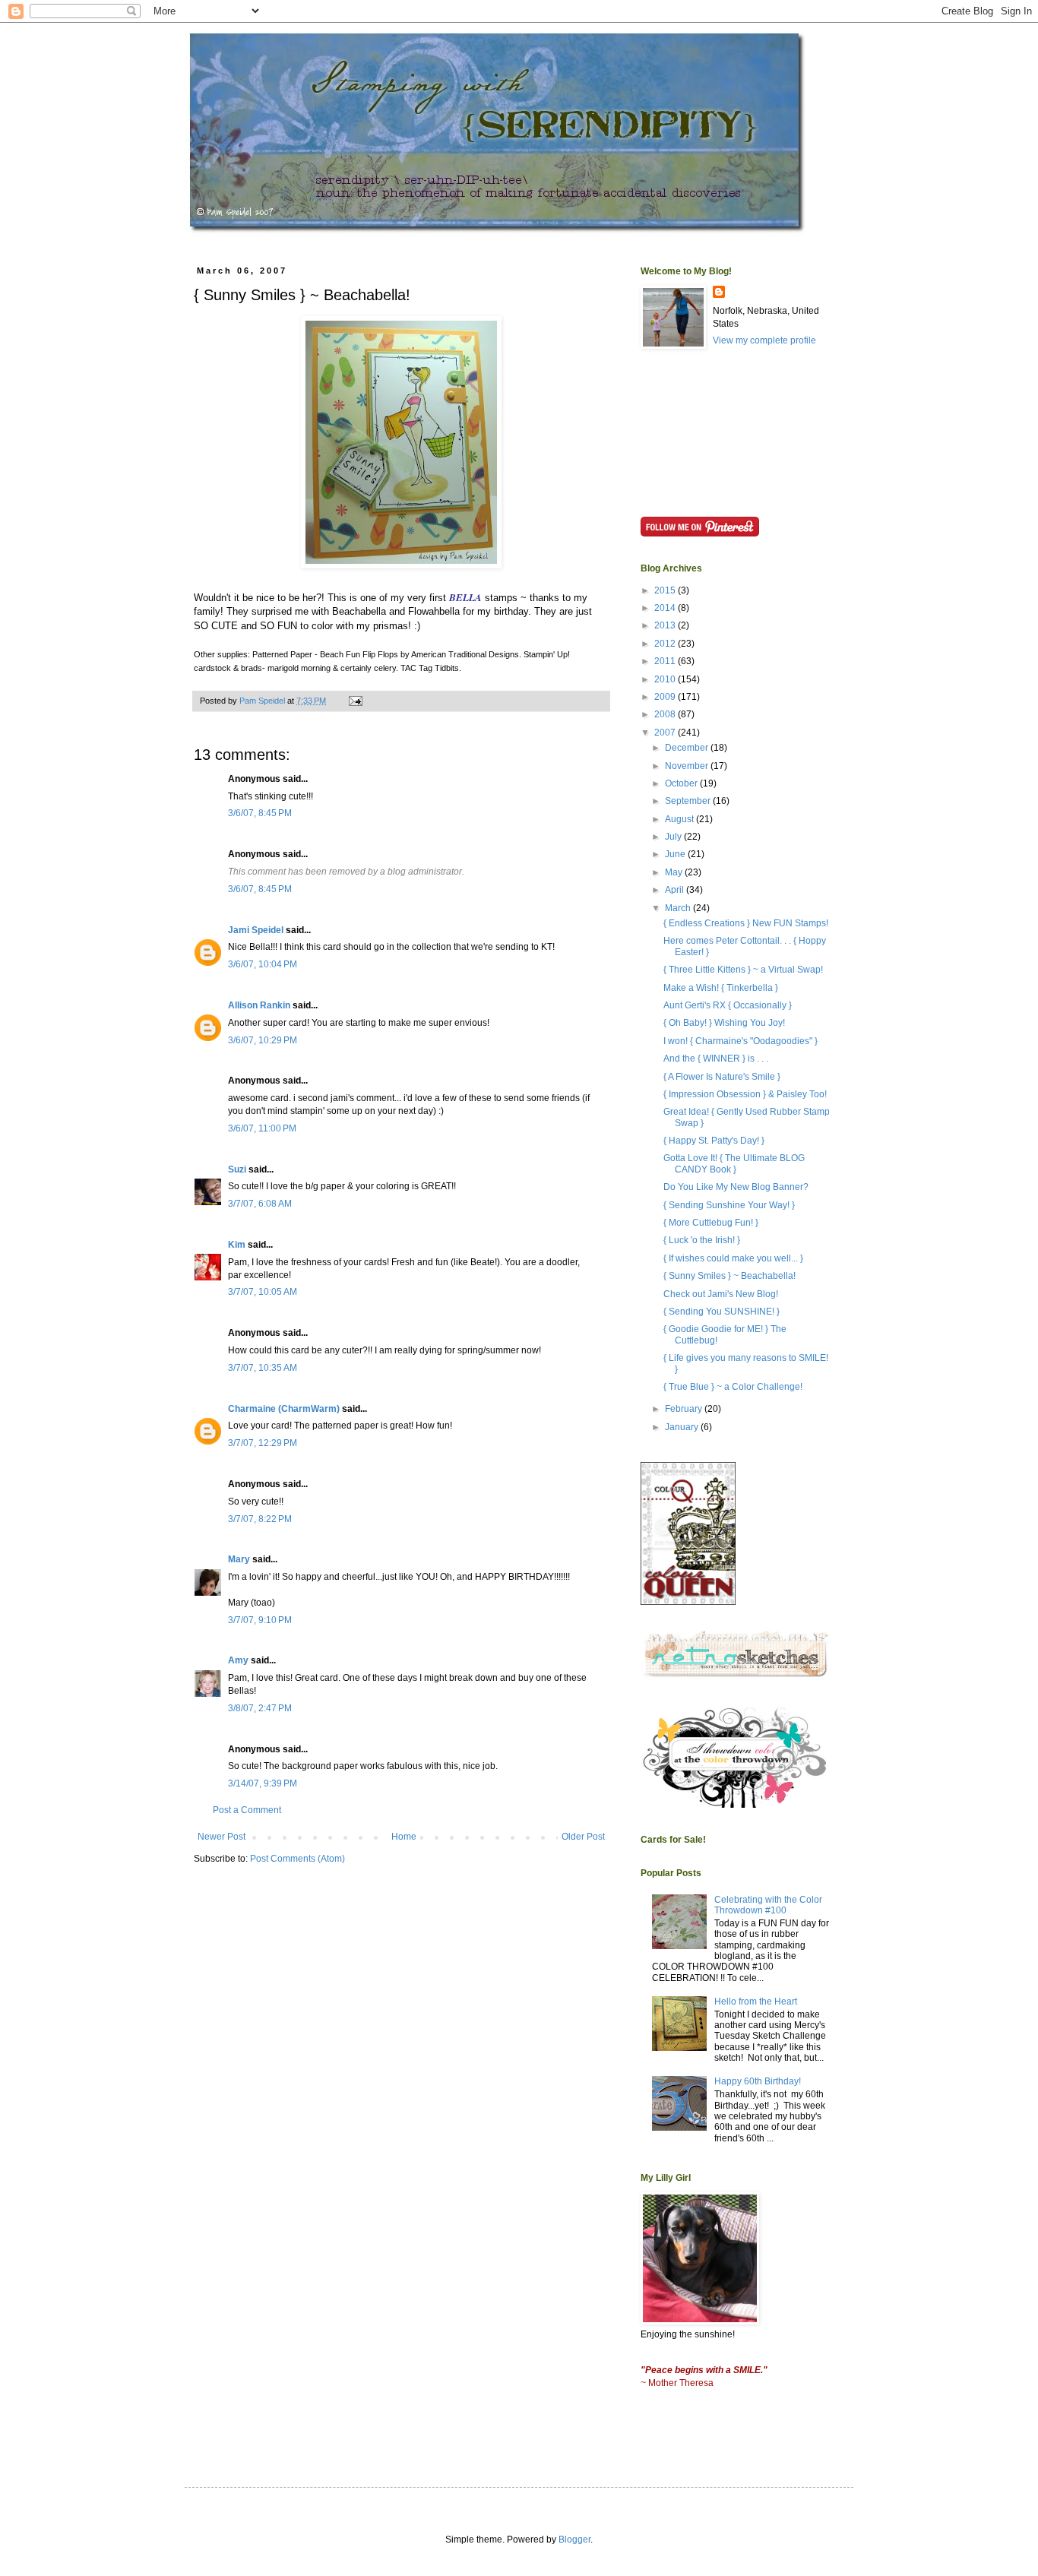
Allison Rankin (259, 1005)
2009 (666, 697)
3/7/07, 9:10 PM (260, 1620)
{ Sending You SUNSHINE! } (722, 1312)
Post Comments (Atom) (297, 1859)
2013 (666, 625)
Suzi (237, 1169)
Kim (237, 1245)
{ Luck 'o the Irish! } (702, 1240)
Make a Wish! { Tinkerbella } (721, 988)
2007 (666, 733)
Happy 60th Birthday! (758, 2081)
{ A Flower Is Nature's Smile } (722, 1077)
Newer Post (222, 1837)
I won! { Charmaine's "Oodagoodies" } (741, 1041)
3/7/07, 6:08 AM (260, 1204)
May (675, 872)
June (676, 854)
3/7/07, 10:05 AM (263, 1292)
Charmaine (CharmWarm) (284, 1409)
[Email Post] (355, 701)
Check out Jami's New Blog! (721, 1294)
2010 (666, 679)
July (674, 837)
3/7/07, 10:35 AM (263, 1368)
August (680, 819)
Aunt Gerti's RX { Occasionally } (728, 1005)
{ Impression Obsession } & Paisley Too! (745, 1094)
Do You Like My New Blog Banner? (736, 1187)
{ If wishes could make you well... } (733, 1258)
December (688, 748)
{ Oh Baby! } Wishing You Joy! (724, 1023)
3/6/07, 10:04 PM (263, 964)
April (676, 890)
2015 (666, 590)
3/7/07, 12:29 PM (263, 1443)
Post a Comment (247, 1810)
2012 (666, 644)
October (682, 783)
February (685, 1409)
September (689, 801)
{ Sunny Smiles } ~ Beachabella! (729, 1276)
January (683, 1427)
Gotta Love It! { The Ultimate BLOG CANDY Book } (734, 1163)
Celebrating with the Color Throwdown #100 (768, 1905)
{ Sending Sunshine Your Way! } (729, 1205)
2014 (666, 608)
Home (404, 1837)
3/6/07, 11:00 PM (262, 1128)
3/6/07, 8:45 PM (260, 813)
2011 (666, 661)
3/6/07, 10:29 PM (263, 1040)
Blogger (574, 2540)
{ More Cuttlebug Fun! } (711, 1223)
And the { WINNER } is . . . (716, 1059)
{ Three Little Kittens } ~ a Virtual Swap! (743, 970)
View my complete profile (764, 340)
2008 (666, 714)
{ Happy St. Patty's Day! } (714, 1141)
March (679, 908)
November (688, 766)
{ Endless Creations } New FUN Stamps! (746, 923)
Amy (238, 1660)
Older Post (583, 1837)
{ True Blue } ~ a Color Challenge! (733, 1387)
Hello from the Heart (756, 2002)
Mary (239, 1559)
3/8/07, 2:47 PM (260, 1708)
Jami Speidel (256, 930)
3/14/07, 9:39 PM (263, 1783)
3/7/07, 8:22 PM (260, 1519)
